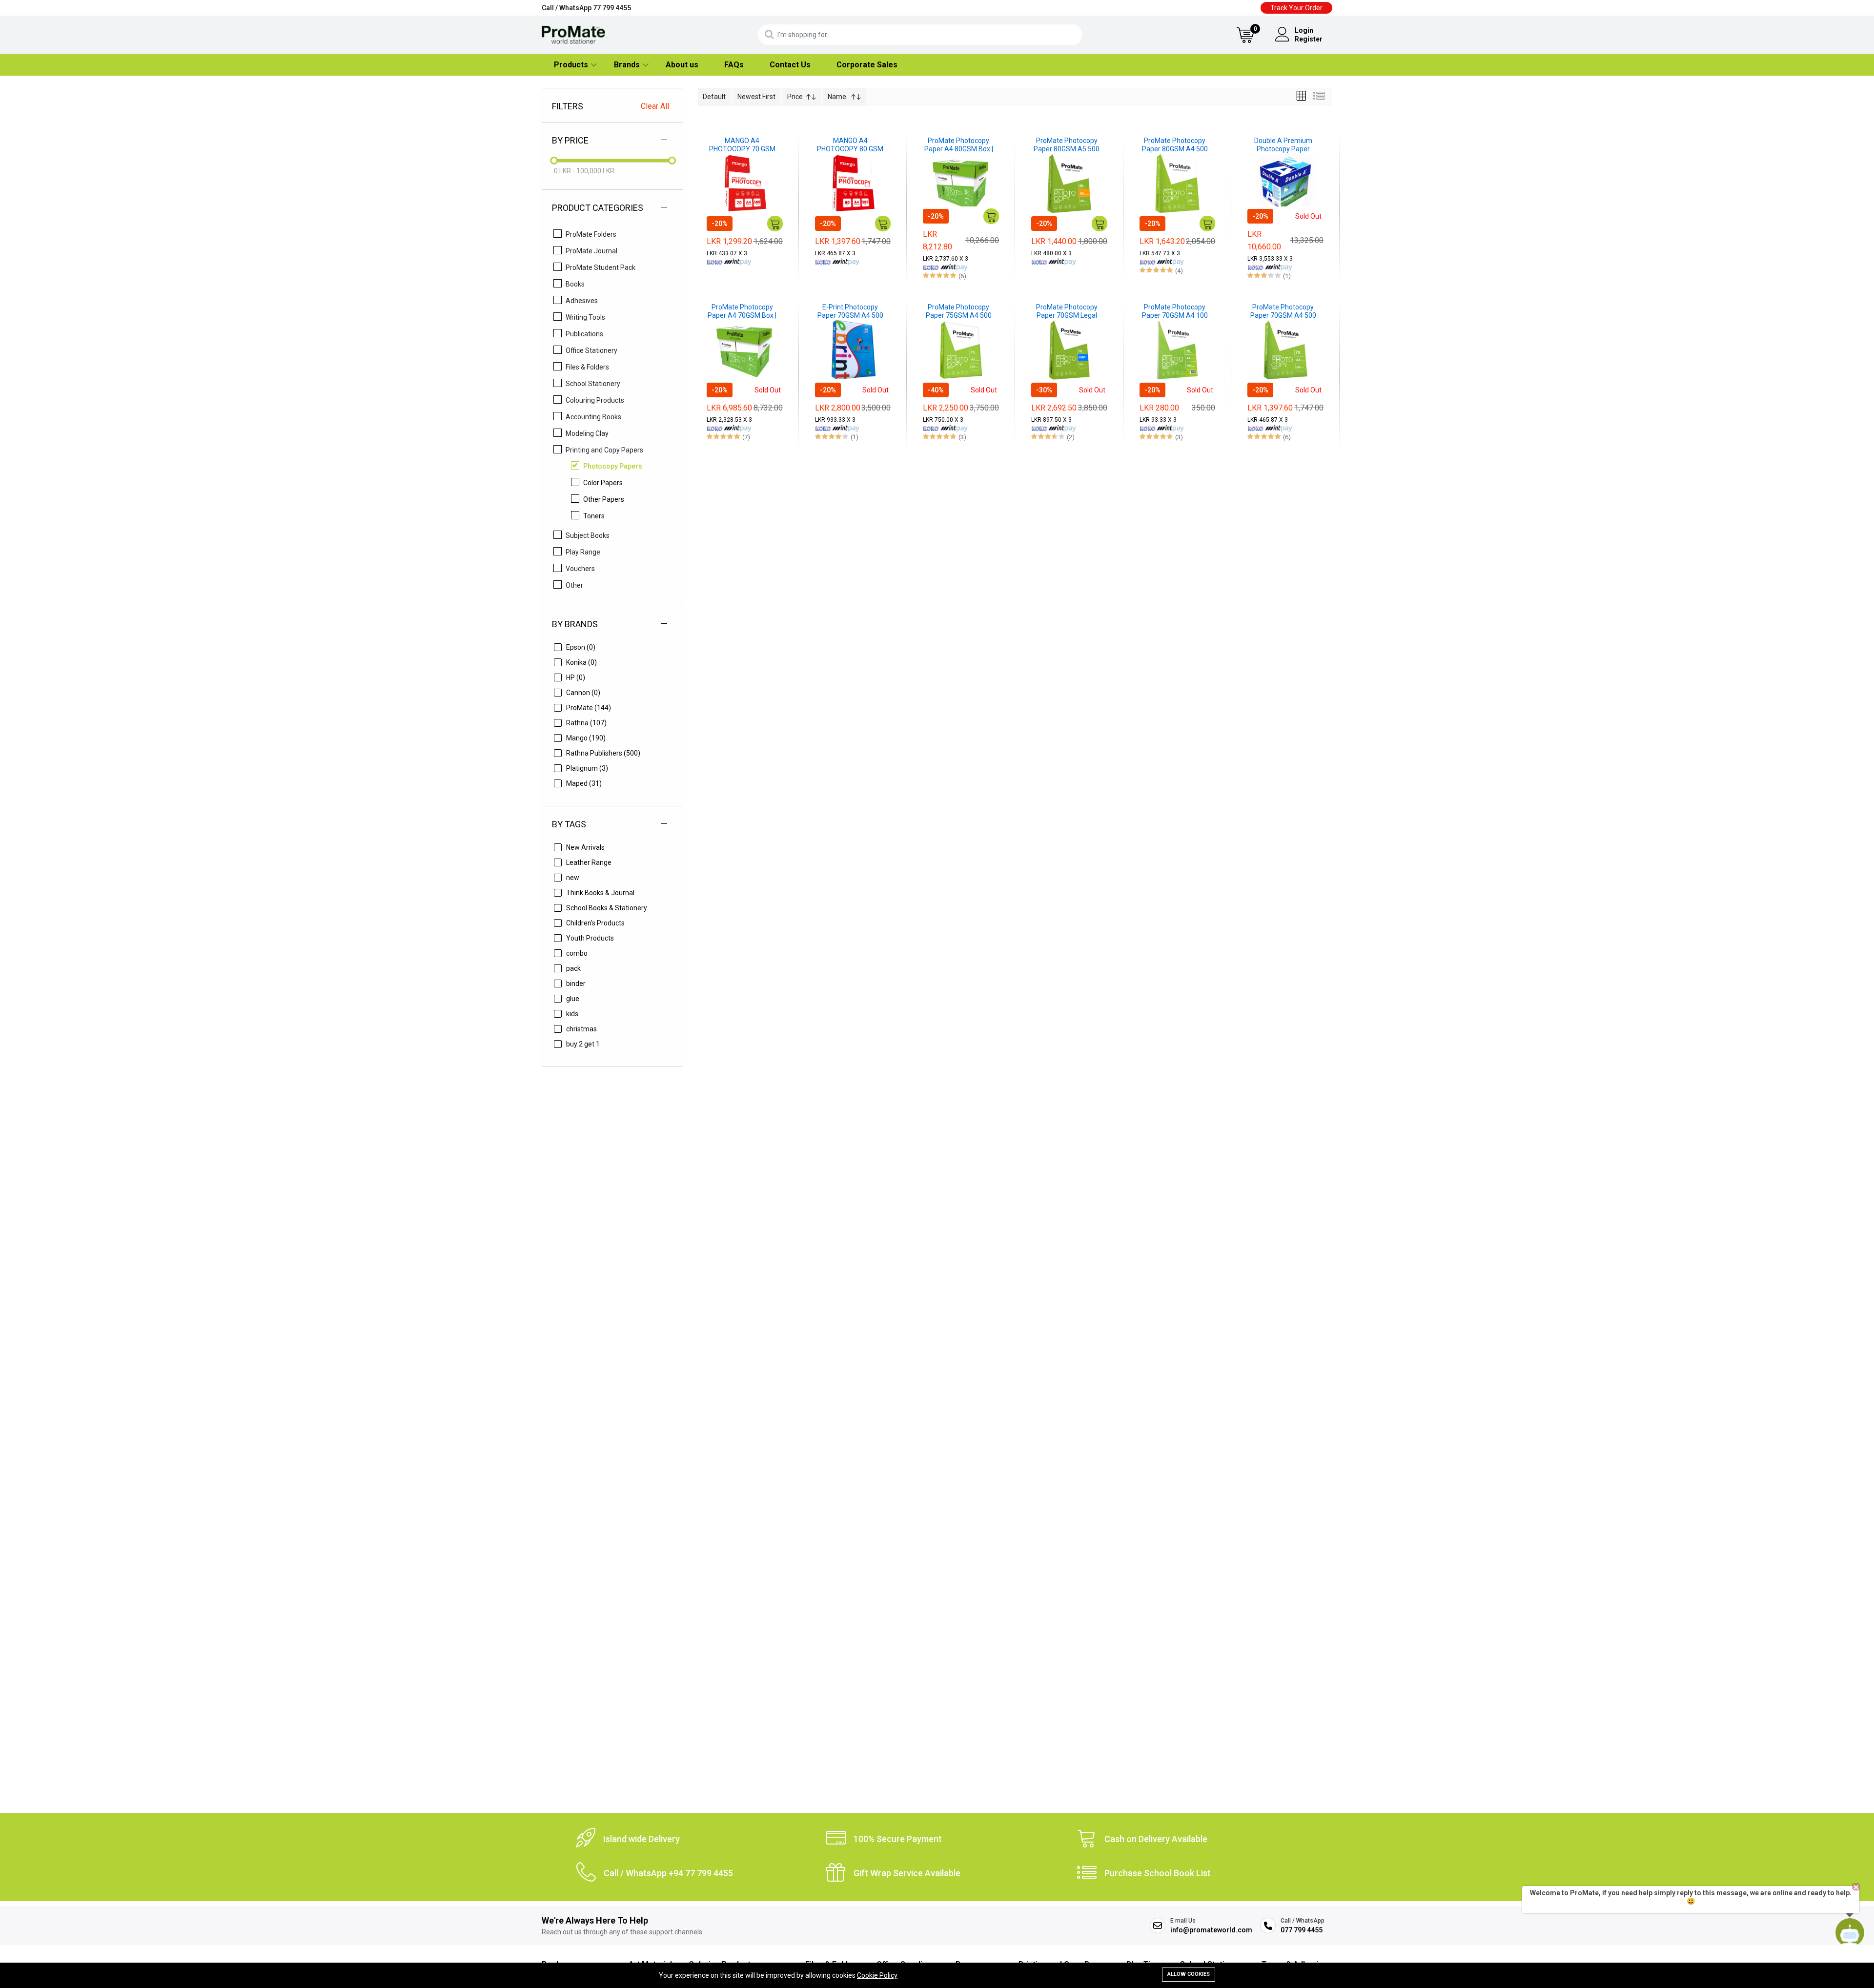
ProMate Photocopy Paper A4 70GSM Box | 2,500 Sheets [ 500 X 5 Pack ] (742, 311)
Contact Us (790, 65)
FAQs (734, 65)
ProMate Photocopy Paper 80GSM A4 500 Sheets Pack (1175, 145)
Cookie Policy (877, 1975)
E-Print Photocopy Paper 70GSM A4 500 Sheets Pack (850, 311)
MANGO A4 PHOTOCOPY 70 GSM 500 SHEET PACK (742, 145)
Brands (627, 65)
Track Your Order (1296, 8)
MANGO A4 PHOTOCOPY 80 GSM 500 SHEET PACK (850, 145)
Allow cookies (1189, 1974)
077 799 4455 (1302, 1930)
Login (1304, 30)
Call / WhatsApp (586, 8)
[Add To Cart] (775, 224)
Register (1309, 39)
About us (682, 65)
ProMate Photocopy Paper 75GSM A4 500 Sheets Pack (959, 311)
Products (571, 65)
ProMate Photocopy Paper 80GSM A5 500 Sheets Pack (1067, 145)
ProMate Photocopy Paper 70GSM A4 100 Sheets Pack (1175, 311)
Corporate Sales (867, 65)
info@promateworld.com (1211, 1930)
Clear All (655, 106)
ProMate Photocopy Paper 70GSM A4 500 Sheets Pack (1283, 311)
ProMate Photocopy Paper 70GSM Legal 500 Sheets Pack (1067, 311)
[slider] (554, 161)
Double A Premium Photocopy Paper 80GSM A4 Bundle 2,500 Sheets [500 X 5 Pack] (1283, 145)
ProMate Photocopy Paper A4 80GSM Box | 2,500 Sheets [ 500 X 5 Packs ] (959, 145)
